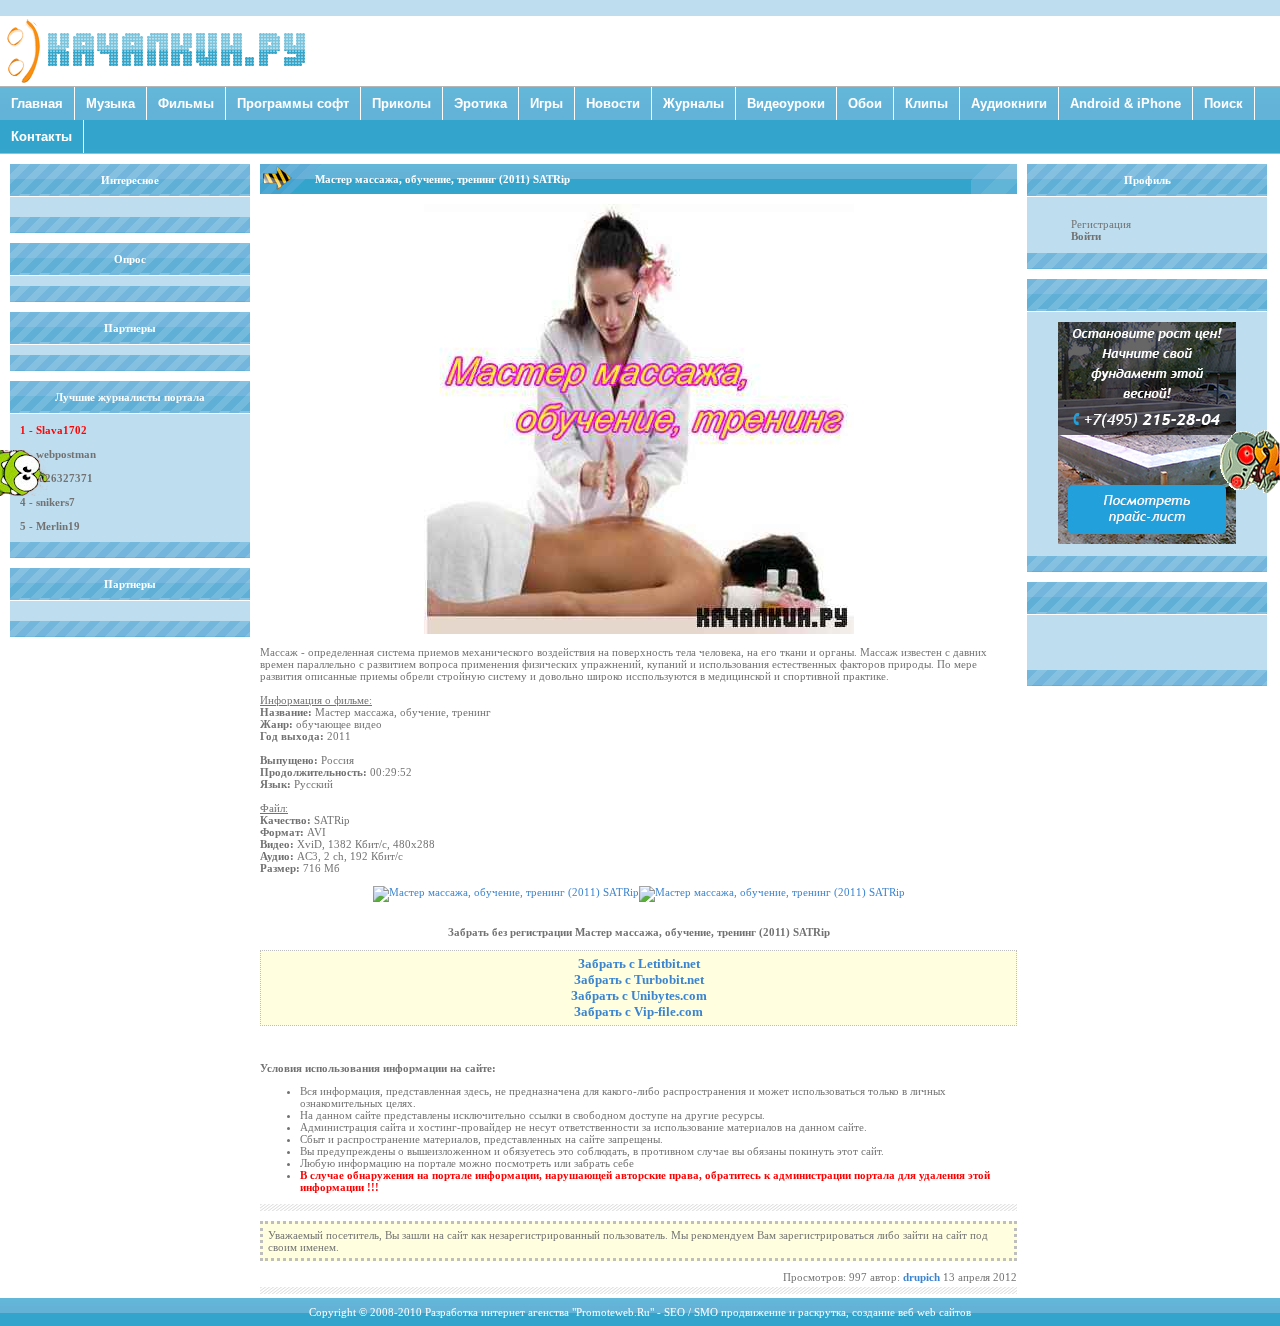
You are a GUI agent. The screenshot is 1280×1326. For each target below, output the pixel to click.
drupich (921, 1277)
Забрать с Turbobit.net (639, 979)
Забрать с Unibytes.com (639, 995)
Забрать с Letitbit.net (639, 963)
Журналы (693, 103)
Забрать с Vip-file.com (638, 1011)
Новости (613, 103)
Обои (865, 103)
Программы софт (293, 103)
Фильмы (186, 103)
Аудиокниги (1009, 103)
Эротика (480, 103)
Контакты (41, 136)
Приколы (401, 103)
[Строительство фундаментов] (1147, 540)
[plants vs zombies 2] (1250, 489)
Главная (37, 103)
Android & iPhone (1125, 103)
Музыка (110, 103)
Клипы (926, 103)
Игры (546, 103)
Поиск (1223, 103)
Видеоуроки (786, 103)
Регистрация (1101, 224)
